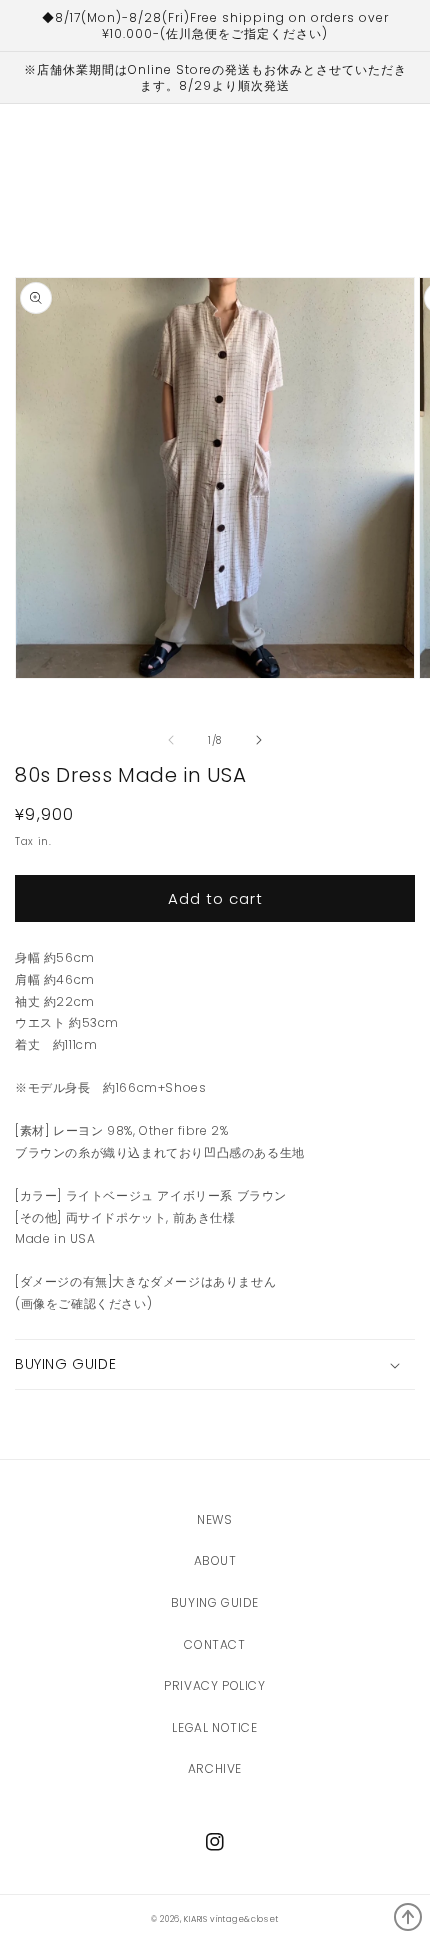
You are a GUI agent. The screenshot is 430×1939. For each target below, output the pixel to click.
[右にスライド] (259, 740)
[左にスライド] (171, 740)
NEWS (214, 1519)
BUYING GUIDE (215, 1602)
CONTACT (214, 1644)
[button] (215, 1364)
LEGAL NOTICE (214, 1727)
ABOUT (215, 1560)
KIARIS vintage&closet (231, 1919)
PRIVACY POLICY (214, 1685)
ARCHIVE (215, 1768)
